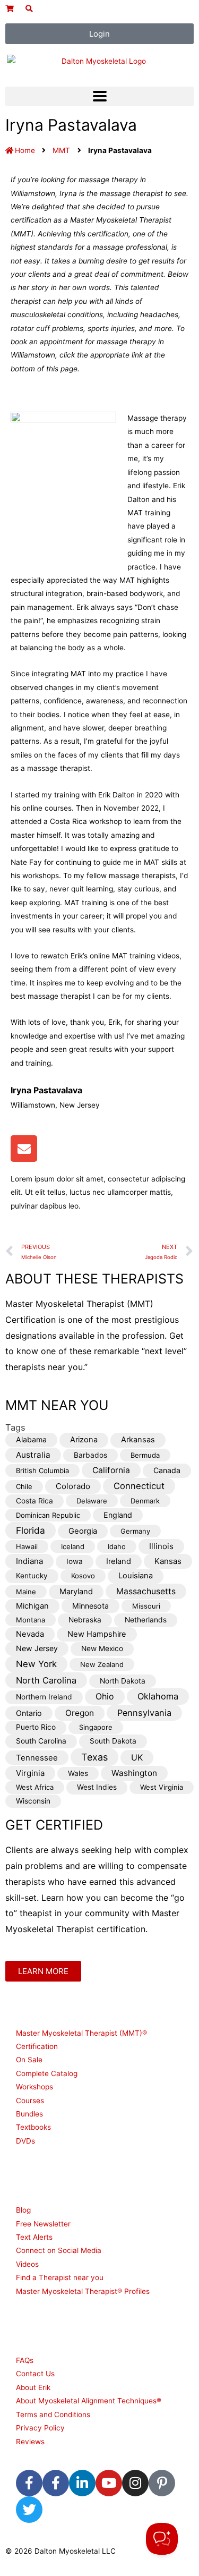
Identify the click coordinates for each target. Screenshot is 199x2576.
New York (36, 1664)
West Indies (97, 1787)
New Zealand (102, 1664)
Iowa (75, 1561)
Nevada (30, 1634)
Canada (167, 1470)
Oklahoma (158, 1696)
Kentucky (32, 1576)
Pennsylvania (144, 1713)
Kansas (168, 1561)
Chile (24, 1486)
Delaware (92, 1501)
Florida (31, 1530)
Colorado (73, 1486)
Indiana (29, 1561)
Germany (135, 1531)
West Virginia (162, 1787)
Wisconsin (33, 1801)
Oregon (80, 1713)
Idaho (117, 1546)
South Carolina (41, 1741)
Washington (134, 1773)
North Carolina (46, 1680)
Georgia (83, 1531)
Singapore (96, 1727)
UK (137, 1758)
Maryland (76, 1592)
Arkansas (138, 1440)
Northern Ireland (44, 1697)
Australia (33, 1455)
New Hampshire (97, 1634)
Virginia (30, 1773)
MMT (61, 150)
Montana (31, 1620)
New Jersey (37, 1648)
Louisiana (136, 1576)
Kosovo (83, 1576)
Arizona (84, 1440)
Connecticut (139, 1486)
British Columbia (42, 1470)
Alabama (31, 1439)
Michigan (32, 1606)
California (111, 1470)
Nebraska (85, 1620)
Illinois (161, 1546)
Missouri (146, 1606)
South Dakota (113, 1741)
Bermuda (145, 1455)
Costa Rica (34, 1501)
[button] (99, 96)
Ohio (105, 1697)
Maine (26, 1592)
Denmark (145, 1501)
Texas (94, 1757)
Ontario (29, 1713)
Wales (78, 1773)
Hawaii (27, 1546)
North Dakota (123, 1681)
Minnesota (90, 1606)
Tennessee (37, 1758)
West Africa (35, 1787)
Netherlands (146, 1620)
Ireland (119, 1561)
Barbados (90, 1455)
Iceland (73, 1546)
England (118, 1515)
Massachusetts (146, 1591)
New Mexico (102, 1648)
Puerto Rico (36, 1727)
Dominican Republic (48, 1515)
